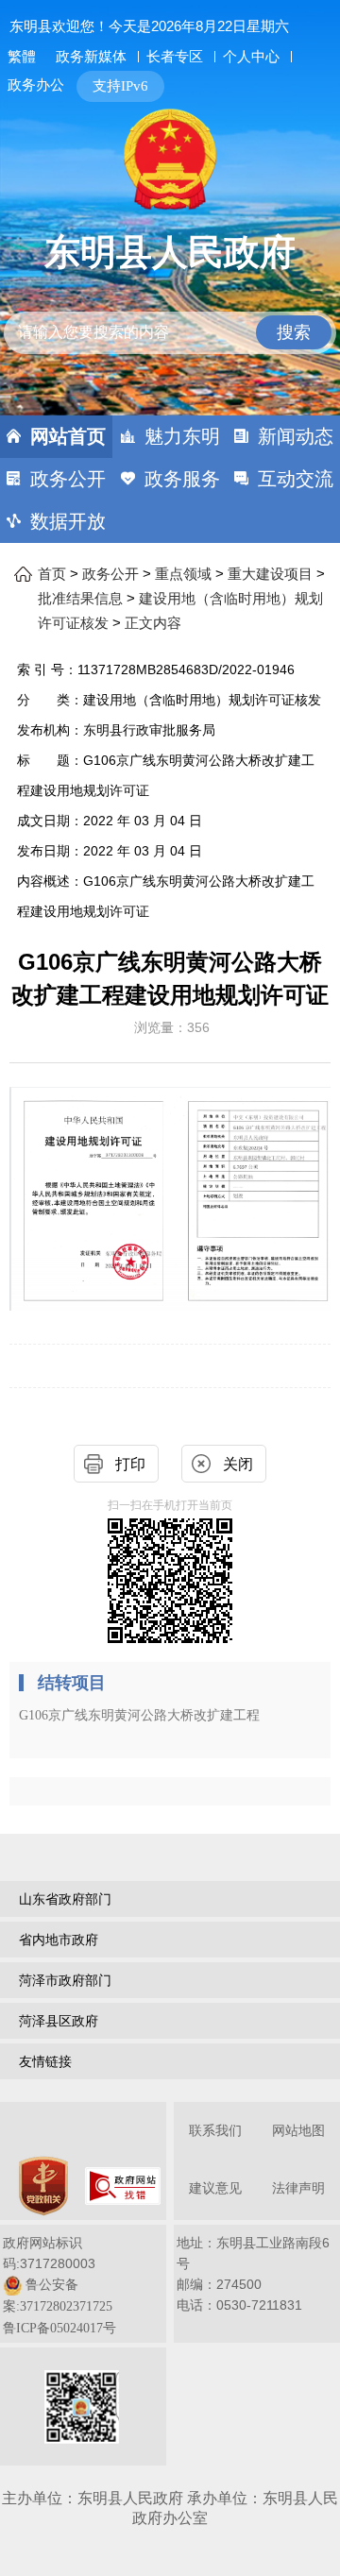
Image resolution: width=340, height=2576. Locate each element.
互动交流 (296, 479)
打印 (130, 1464)
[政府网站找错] (123, 2186)
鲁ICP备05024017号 (59, 2328)
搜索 (294, 332)
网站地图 (298, 2131)
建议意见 (215, 2188)
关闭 (238, 1464)
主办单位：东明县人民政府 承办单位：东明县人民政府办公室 (170, 2508)
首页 (52, 574)
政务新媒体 (91, 57)
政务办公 (36, 85)
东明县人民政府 (170, 252)
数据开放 (68, 521)
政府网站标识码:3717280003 (59, 2285)
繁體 (22, 57)
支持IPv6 (120, 86)
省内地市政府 (59, 1940)
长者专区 (175, 56)
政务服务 (182, 479)
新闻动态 (296, 436)
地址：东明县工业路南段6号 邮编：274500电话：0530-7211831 (253, 2274)
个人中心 (251, 56)
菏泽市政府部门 (65, 1980)
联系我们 (215, 2131)
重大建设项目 (270, 574)
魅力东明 (182, 436)
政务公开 (68, 479)
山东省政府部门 (65, 1899)
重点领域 (183, 574)
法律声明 (298, 2188)
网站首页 (68, 436)
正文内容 (153, 623)
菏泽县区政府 (59, 2021)
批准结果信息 (80, 599)
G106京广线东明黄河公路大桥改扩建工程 (139, 1715)
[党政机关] (43, 2186)
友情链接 (45, 2061)
